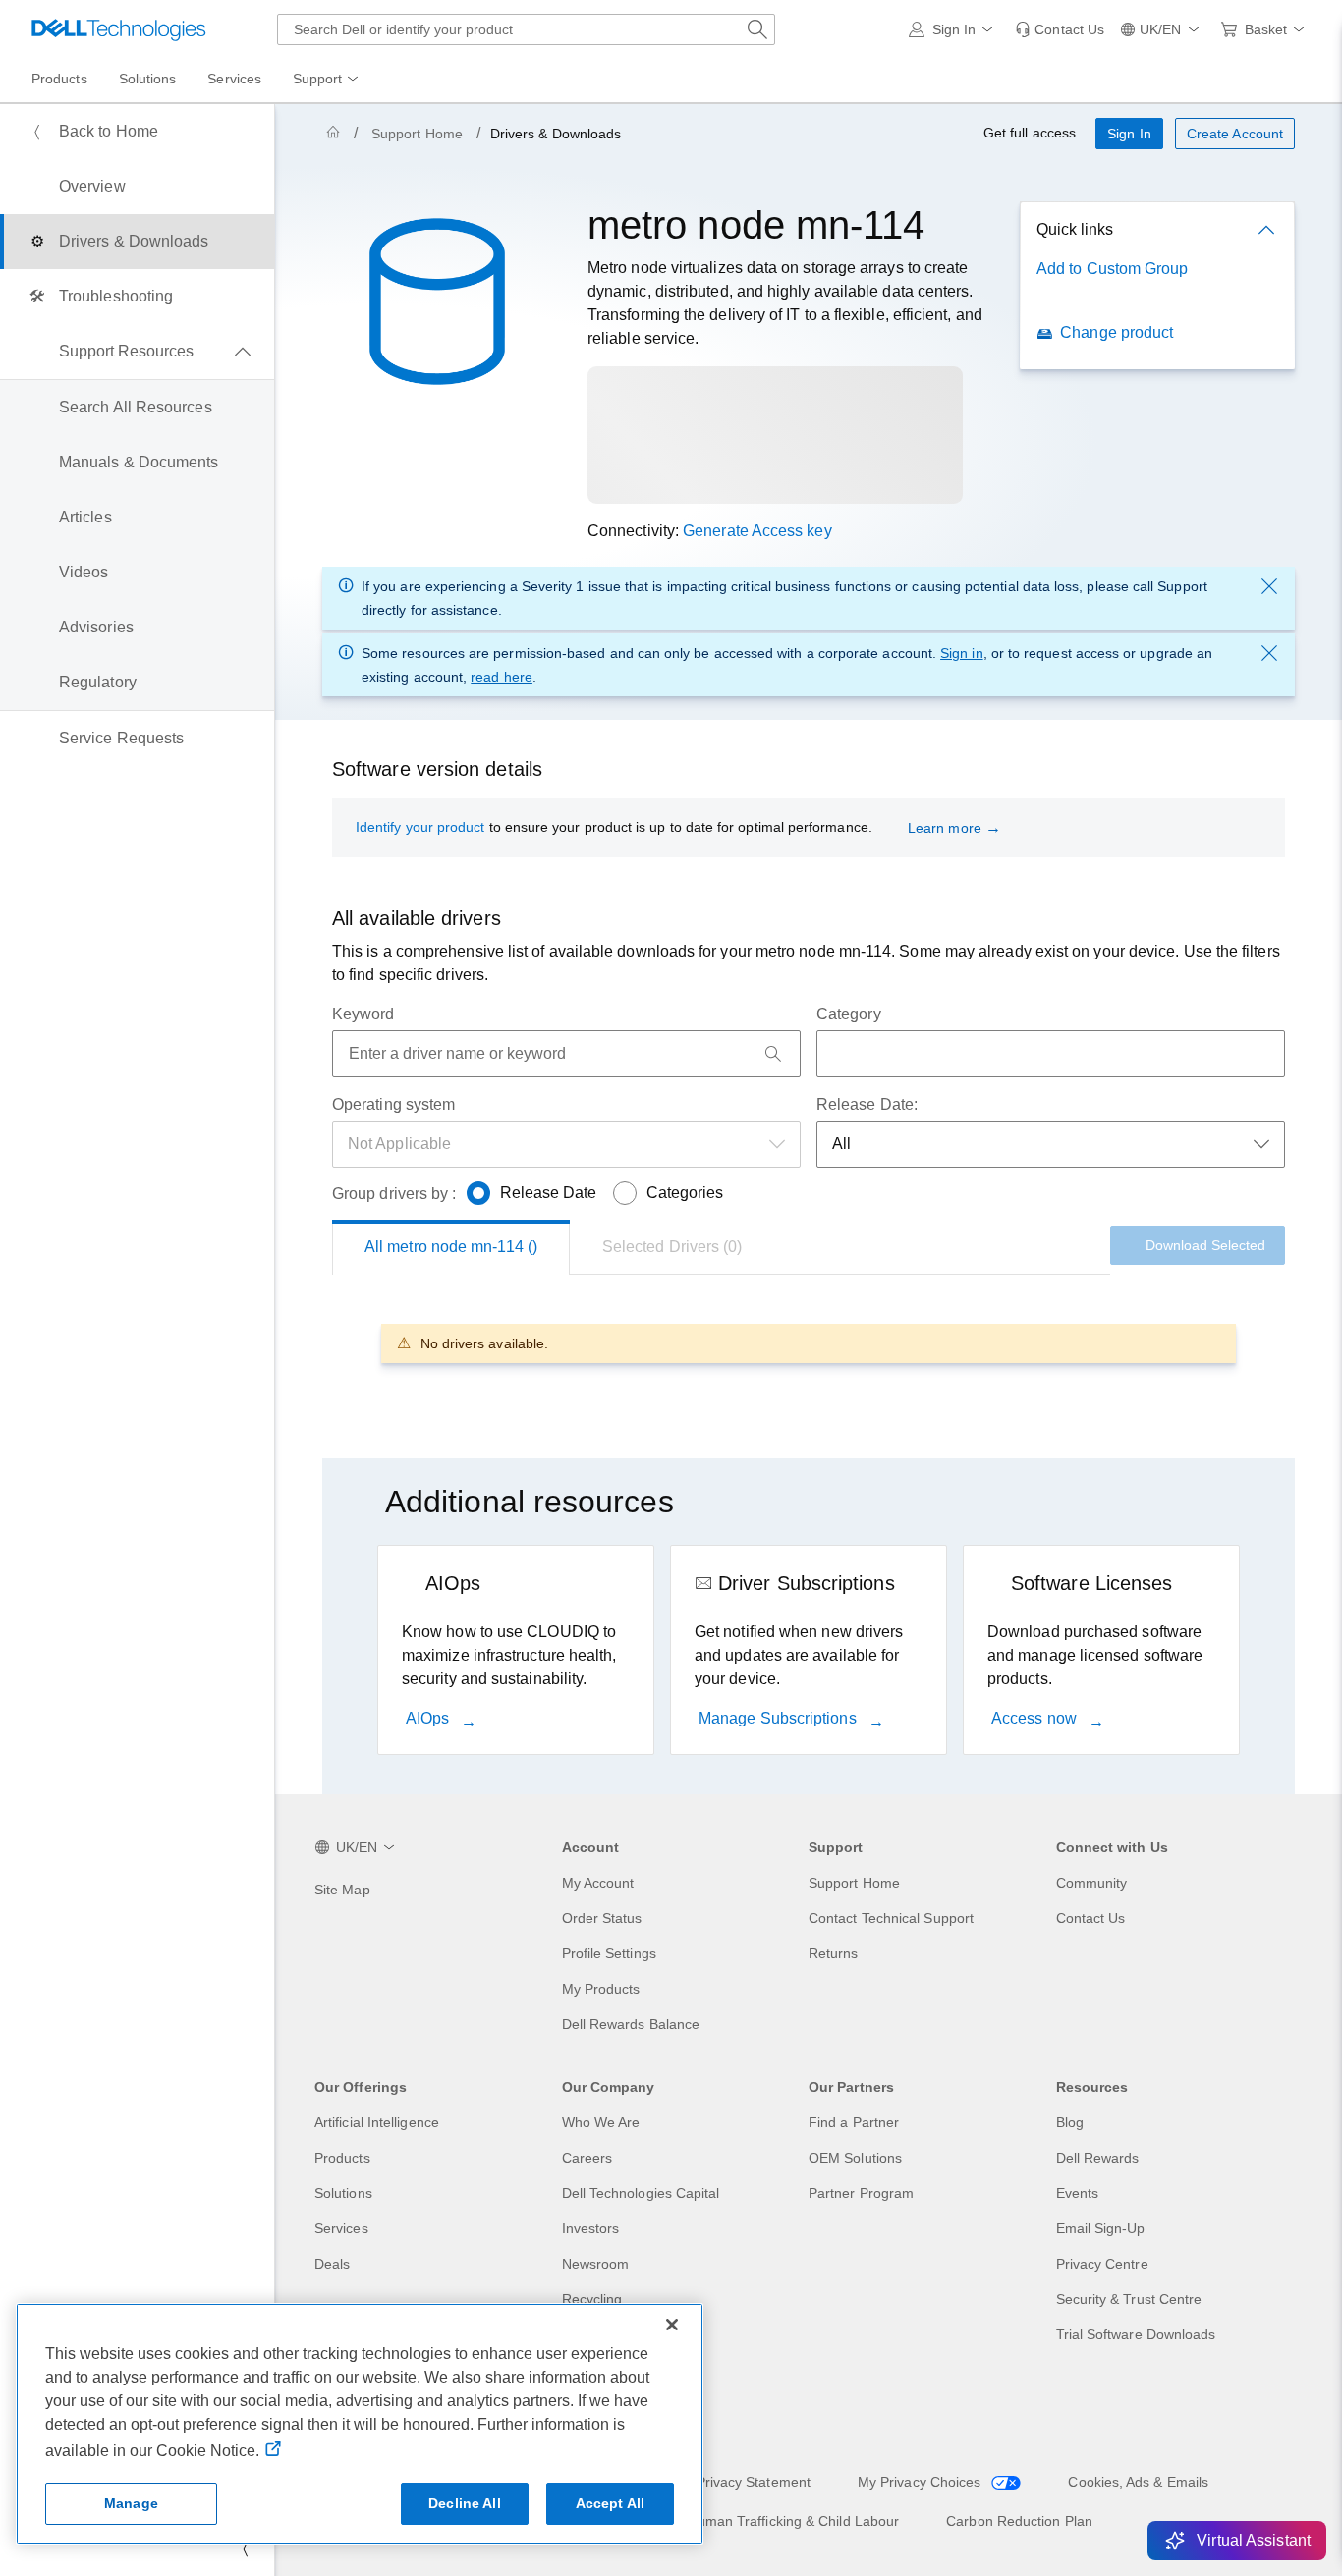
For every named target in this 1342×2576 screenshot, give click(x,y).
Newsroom (596, 2264)
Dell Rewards (1098, 2158)
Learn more (945, 828)
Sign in (962, 653)
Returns (834, 1953)
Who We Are (601, 2122)
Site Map (342, 1890)
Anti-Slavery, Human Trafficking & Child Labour (753, 2521)
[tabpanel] (809, 1343)
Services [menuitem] (234, 79)
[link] (1060, 29)
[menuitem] (327, 80)
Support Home (417, 134)
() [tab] (451, 1247)
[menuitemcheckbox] (137, 352)
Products (342, 2158)
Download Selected (1205, 1245)
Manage (131, 2503)
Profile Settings (609, 1953)
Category (849, 1014)
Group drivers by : (394, 1194)
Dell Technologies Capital (641, 2193)
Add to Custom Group (1113, 269)
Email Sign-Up (1101, 2228)
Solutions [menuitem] (148, 79)
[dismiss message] (1269, 586)
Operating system (393, 1104)
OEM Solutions (855, 2158)
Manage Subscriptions (780, 1718)
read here (502, 677)
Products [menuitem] (59, 79)
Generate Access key (757, 531)
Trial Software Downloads (1136, 2334)
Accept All (610, 2503)
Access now (1036, 1718)
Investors (591, 2228)
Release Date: (867, 1104)
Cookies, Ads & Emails (1138, 2482)
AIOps (429, 1718)
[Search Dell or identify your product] (757, 29)
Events (1077, 2193)
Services (341, 2228)
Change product (1117, 332)
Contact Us (1091, 1918)
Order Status (602, 1918)
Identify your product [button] (420, 827)
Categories (685, 1193)
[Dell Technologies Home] (119, 29)
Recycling (592, 2299)
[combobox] (526, 29)
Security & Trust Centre (1129, 2299)
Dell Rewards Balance (631, 2024)
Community (1092, 1883)
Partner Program (861, 2193)
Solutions (343, 2193)
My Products (601, 1989)
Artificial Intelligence (377, 2122)
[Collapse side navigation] (245, 2549)
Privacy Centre (1102, 2264)
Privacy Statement (754, 2482)
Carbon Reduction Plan (1019, 2521)
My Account (598, 1883)
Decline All (465, 2503)
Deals (332, 2264)
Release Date (549, 1193)
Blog (1070, 2122)
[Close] (672, 2325)
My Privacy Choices (922, 2482)
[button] (954, 29)
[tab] (672, 1247)
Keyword (363, 1014)
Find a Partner (854, 2122)
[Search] (773, 1054)
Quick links (1075, 229)
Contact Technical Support (891, 1918)
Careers (587, 2158)
